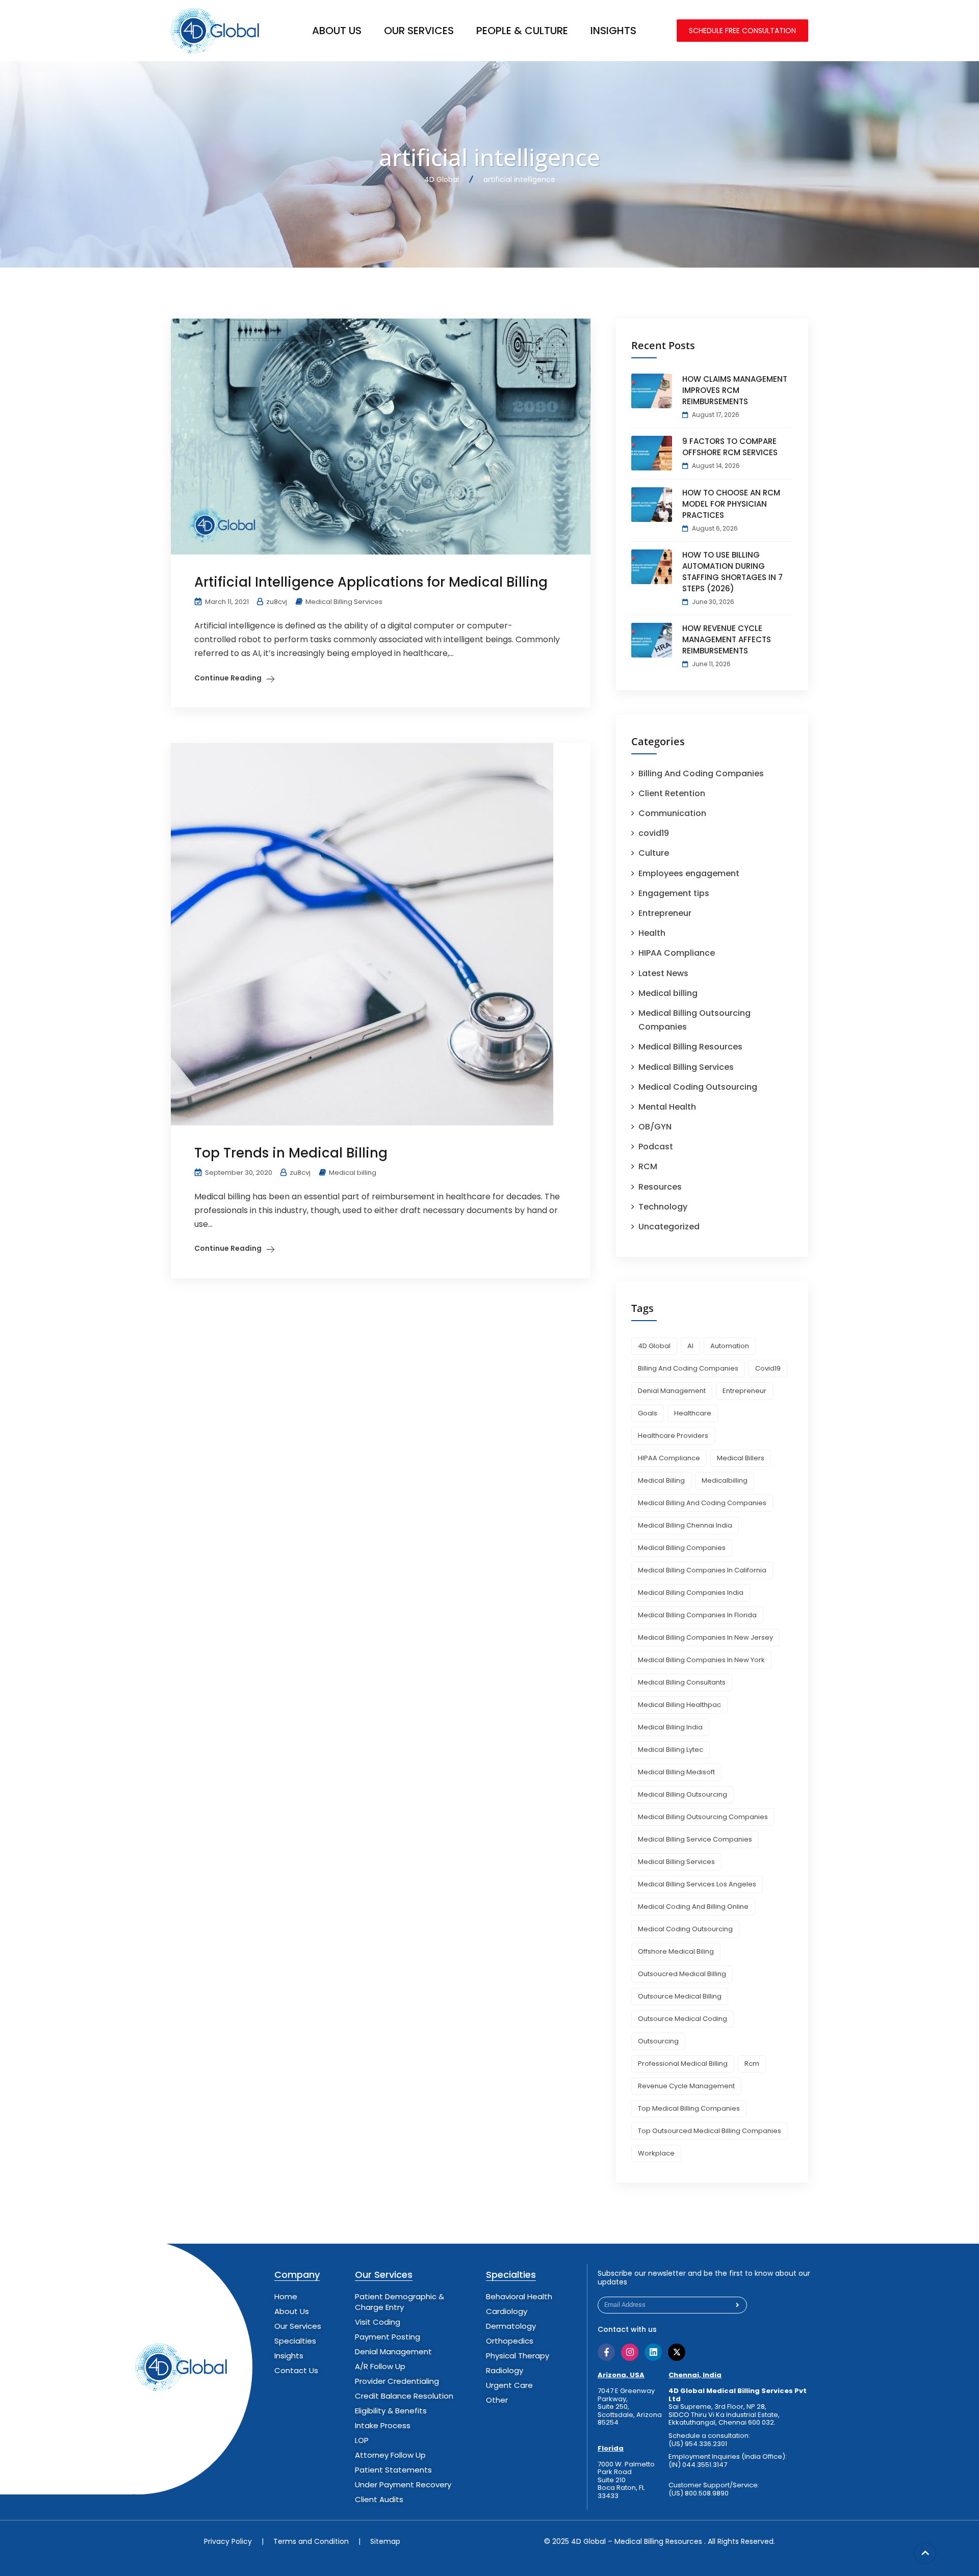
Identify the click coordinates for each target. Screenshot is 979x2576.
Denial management (672, 1391)
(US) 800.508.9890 (699, 2493)
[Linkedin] (653, 2352)
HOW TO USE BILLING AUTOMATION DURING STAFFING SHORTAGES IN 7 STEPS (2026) (732, 572)
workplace (656, 2153)
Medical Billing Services (344, 602)
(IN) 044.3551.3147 (698, 2465)
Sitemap (385, 2541)
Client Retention (672, 793)
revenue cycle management (686, 2086)
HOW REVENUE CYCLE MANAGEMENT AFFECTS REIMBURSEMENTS (727, 639)
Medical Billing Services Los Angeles (697, 1884)
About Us (337, 31)
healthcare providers (673, 1436)
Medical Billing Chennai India (685, 1525)
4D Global (654, 1346)
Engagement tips (674, 893)
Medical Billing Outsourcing (682, 1794)
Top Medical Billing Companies (689, 2108)
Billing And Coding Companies (701, 773)
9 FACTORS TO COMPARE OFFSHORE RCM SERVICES (730, 447)
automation (730, 1346)
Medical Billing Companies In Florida (697, 1615)
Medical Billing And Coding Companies (702, 1503)
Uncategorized (669, 1227)
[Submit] (738, 2305)
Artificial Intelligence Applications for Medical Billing (371, 582)
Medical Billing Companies (682, 1548)
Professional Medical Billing (683, 2064)
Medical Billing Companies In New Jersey (705, 1637)
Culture (654, 853)
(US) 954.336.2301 (698, 2444)
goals (648, 1413)
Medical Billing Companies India (691, 1593)
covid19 (654, 833)
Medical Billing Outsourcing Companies (703, 1817)
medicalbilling (725, 1480)
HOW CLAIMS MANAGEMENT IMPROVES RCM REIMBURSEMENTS (735, 390)
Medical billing (353, 1173)
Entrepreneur (665, 913)
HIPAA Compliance (677, 953)
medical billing (661, 1480)
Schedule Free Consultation (742, 31)
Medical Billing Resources (690, 1047)
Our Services (419, 31)
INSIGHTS (613, 31)
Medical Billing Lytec (671, 1750)
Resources (660, 1187)
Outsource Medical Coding (682, 2019)
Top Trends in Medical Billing (291, 1153)
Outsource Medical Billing (680, 1996)
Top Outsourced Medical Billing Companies (710, 2131)
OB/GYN (655, 1127)
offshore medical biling (676, 1951)
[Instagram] (630, 2352)
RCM (648, 1166)
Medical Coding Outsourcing (698, 1087)
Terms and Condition (311, 2541)
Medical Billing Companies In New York (701, 1660)
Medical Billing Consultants (682, 1682)
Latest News (663, 973)
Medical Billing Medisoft (676, 1772)
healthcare (693, 1413)
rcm (752, 2064)
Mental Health (667, 1107)
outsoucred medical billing (682, 1974)
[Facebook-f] (606, 2352)
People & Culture (522, 31)
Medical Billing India (670, 1727)
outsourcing (658, 2041)
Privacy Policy (228, 2541)
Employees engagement (689, 873)
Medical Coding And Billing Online (693, 1907)
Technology (663, 1207)
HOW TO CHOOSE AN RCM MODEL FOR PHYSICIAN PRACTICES (731, 504)
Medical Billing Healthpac (679, 1705)
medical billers (741, 1458)
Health (652, 933)
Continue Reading (228, 678)
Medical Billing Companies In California (702, 1570)
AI (690, 1346)
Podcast (656, 1147)
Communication (672, 813)
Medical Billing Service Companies (695, 1839)
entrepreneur (744, 1391)
